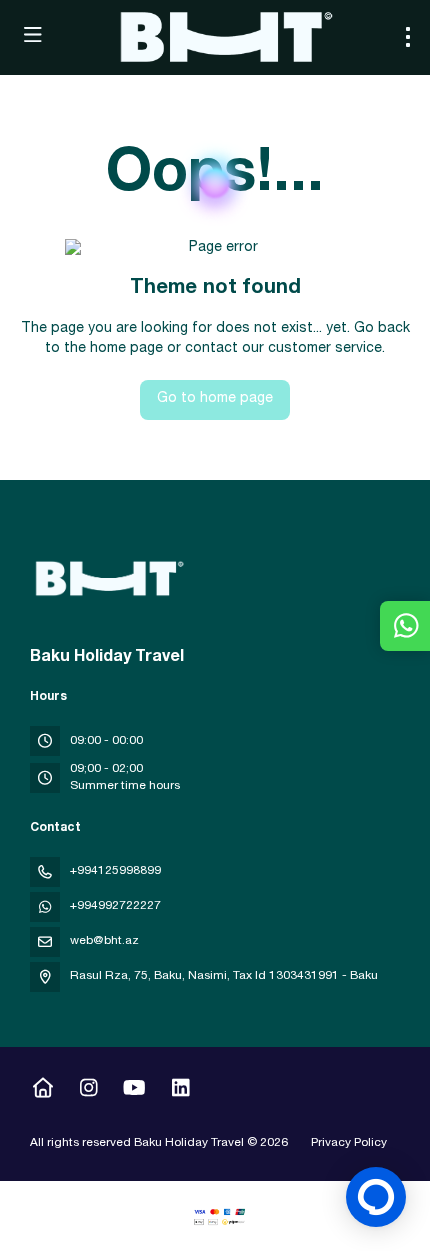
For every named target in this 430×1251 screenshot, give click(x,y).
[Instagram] (88, 1091)
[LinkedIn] (180, 1091)
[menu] (408, 37)
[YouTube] (134, 1091)
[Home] (42, 1091)
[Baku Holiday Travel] (107, 579)
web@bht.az (104, 941)
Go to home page (215, 399)
